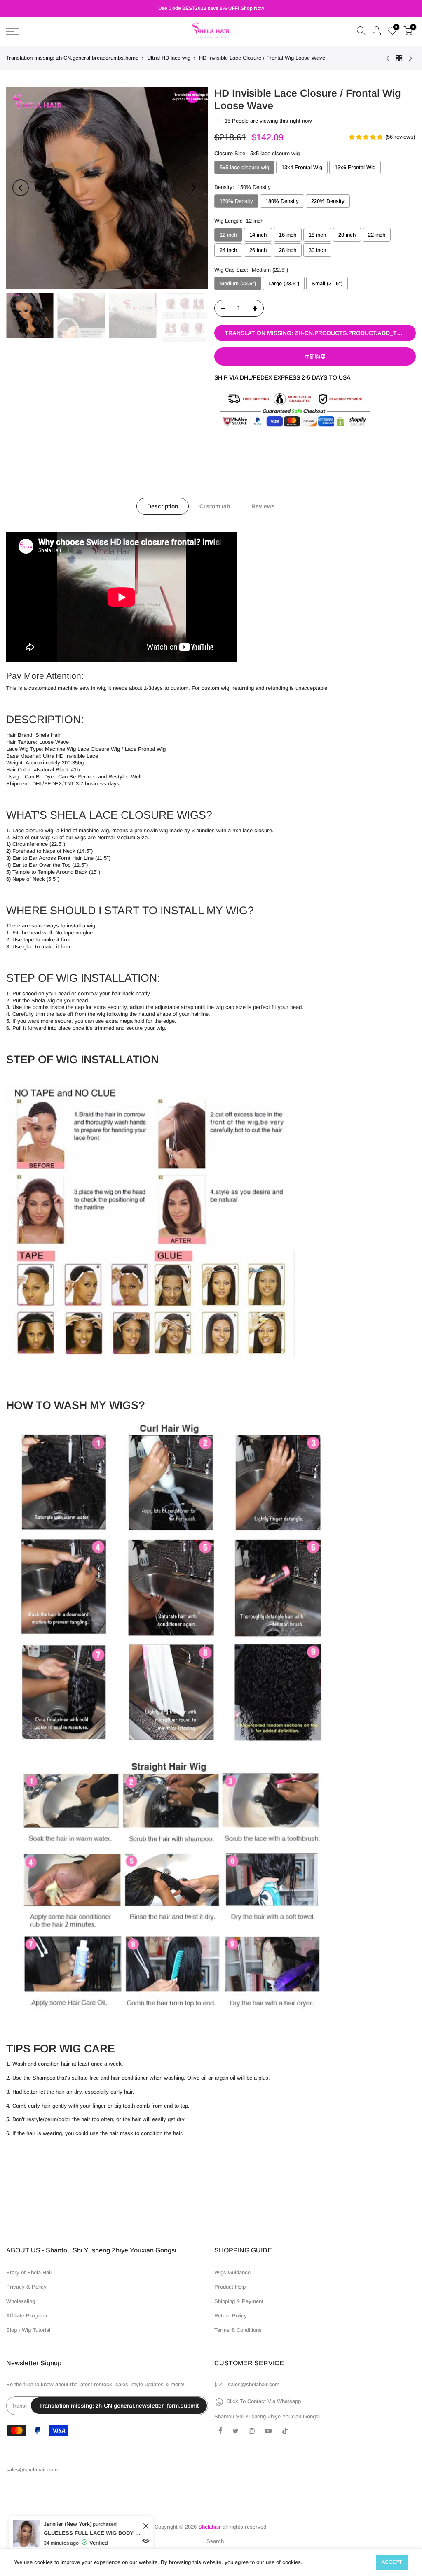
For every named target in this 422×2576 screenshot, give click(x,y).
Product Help (230, 2287)
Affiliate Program (27, 2316)
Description (163, 506)
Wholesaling (21, 2301)
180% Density (282, 201)
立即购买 (315, 357)
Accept (392, 2562)
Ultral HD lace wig (169, 58)
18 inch (317, 235)
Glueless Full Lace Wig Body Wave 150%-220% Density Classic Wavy (98, 2533)
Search (215, 2541)
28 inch (288, 250)
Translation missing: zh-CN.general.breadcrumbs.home (72, 58)
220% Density (328, 201)
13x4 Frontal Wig (302, 167)
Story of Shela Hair (29, 2272)
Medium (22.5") (238, 283)
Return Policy (231, 2316)
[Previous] (21, 188)
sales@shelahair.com (254, 2384)
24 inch (228, 250)
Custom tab (215, 506)
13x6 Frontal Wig (355, 167)
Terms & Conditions (238, 2330)
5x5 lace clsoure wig (244, 167)
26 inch (258, 250)
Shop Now (252, 8)
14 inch (258, 235)
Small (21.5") (327, 283)
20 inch (347, 235)
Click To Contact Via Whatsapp (264, 2401)
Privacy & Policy (26, 2287)
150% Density (236, 201)
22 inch (377, 235)
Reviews (263, 506)
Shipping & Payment (239, 2301)
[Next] (194, 188)
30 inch (317, 250)
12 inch (228, 235)
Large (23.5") (284, 283)
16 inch (288, 235)
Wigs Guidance (232, 2272)
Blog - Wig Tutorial (28, 2330)
